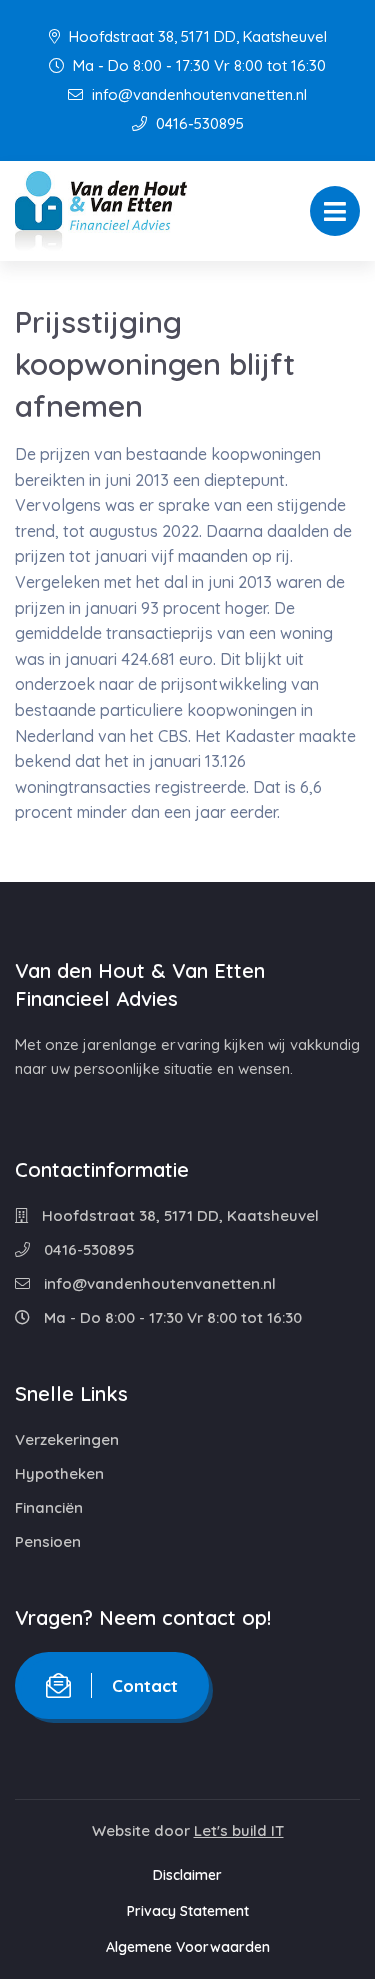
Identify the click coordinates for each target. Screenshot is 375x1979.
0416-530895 (198, 123)
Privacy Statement (188, 1911)
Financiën (49, 1507)
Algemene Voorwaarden (188, 1947)
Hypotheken (59, 1473)
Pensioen (48, 1541)
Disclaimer (187, 1875)
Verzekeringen (67, 1439)
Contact (145, 1685)
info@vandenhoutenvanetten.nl (197, 94)
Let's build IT (239, 1830)
